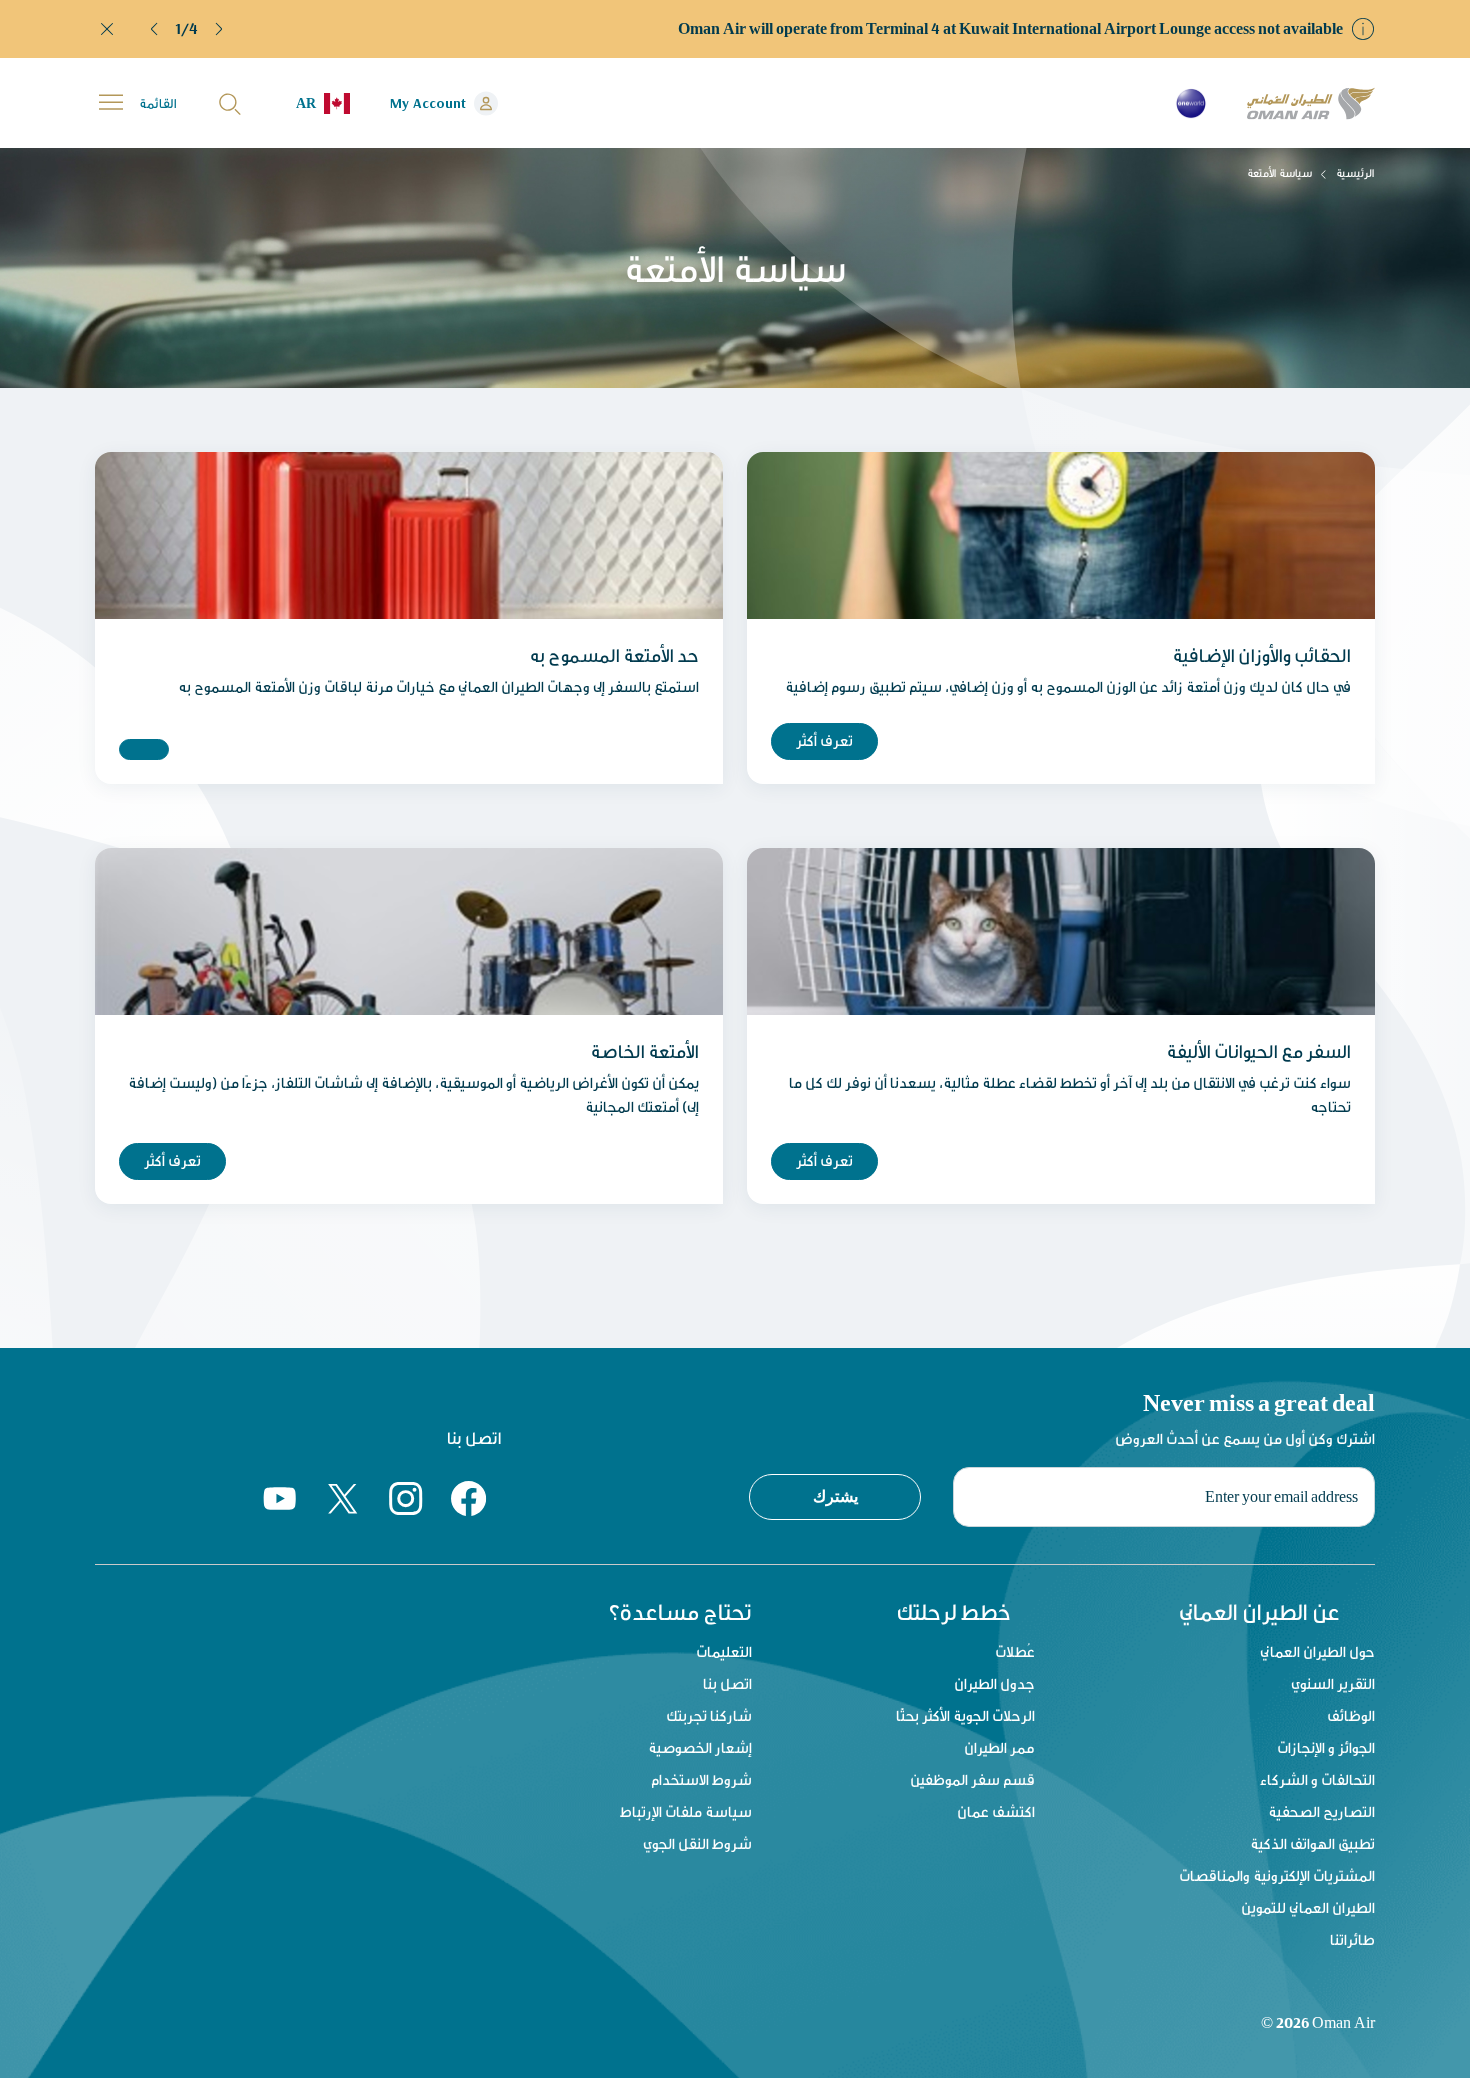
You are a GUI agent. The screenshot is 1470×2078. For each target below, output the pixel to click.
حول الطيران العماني (1317, 1651)
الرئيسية (1355, 173)
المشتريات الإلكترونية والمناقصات (1277, 1875)
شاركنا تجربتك (709, 1715)
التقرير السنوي (1333, 1683)
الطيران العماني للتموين (1308, 1907)
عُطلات (1015, 1651)
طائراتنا (1352, 1939)
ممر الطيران (999, 1747)
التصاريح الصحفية (1321, 1811)
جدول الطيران (994, 1683)
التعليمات (724, 1651)
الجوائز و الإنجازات (1326, 1747)
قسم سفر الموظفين (972, 1779)
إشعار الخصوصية (700, 1747)
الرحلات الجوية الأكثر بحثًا (965, 1715)
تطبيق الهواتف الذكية (1312, 1843)
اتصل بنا (727, 1683)
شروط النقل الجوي (697, 1843)
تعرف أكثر (824, 740)
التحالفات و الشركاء (1317, 1779)
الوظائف (1351, 1715)
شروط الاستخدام (701, 1779)
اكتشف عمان (996, 1811)
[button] (155, 29)
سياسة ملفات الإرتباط (686, 1811)
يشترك (835, 1496)
